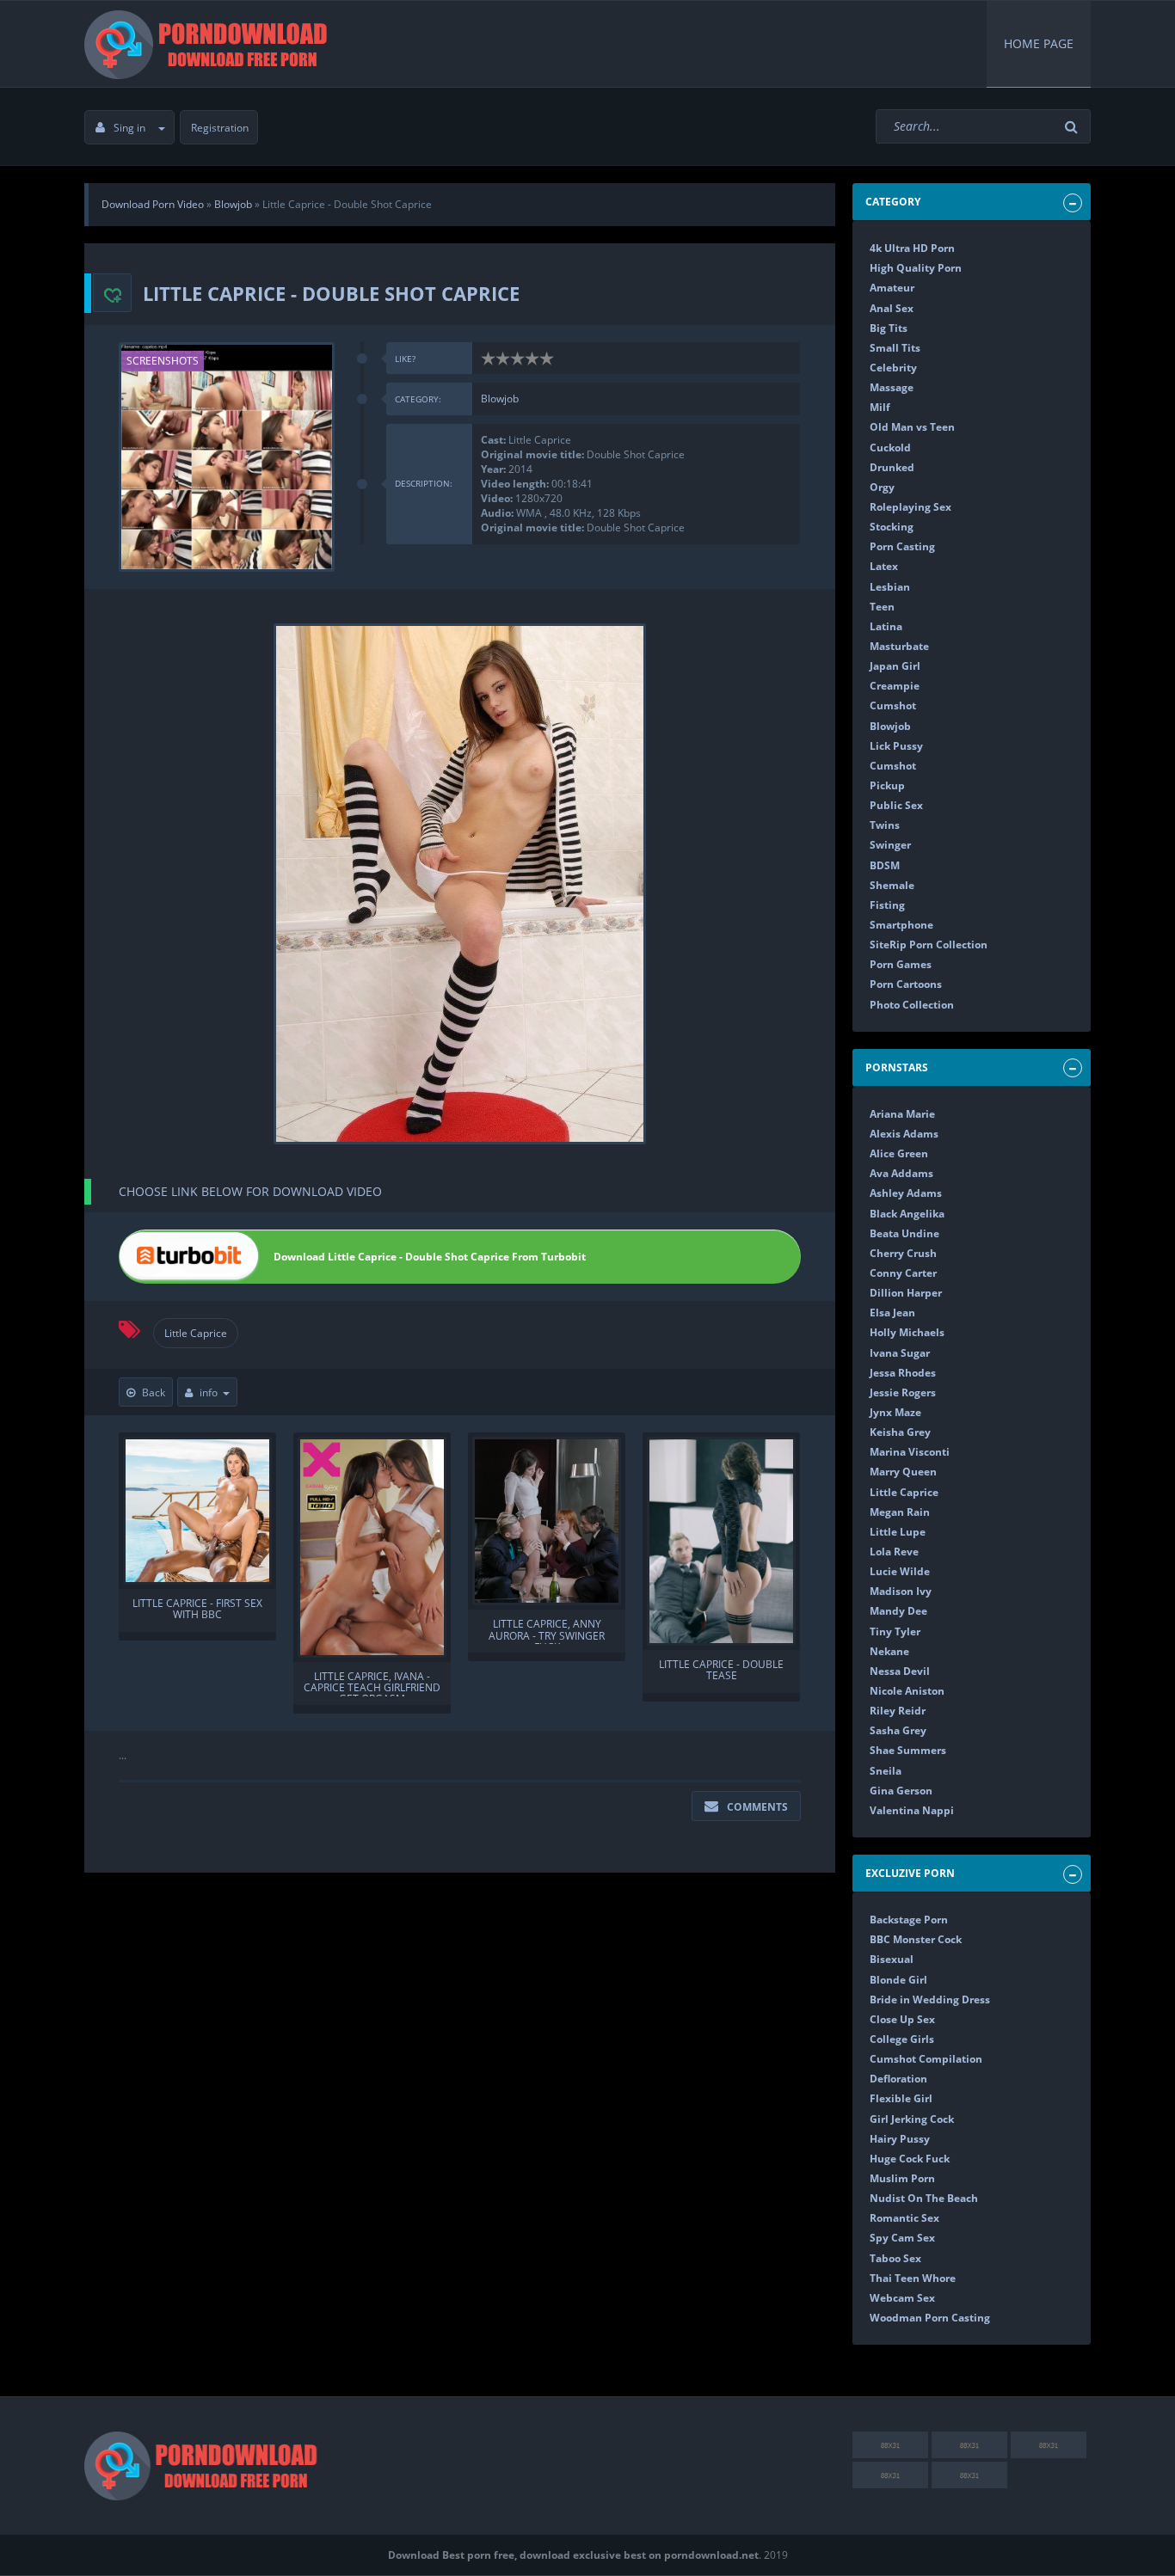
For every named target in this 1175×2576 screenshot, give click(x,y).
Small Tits (895, 348)
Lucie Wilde (900, 1571)
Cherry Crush (903, 1253)
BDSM (885, 865)
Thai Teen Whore (913, 2278)
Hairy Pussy (900, 2139)
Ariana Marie (902, 1114)
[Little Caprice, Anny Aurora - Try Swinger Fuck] (547, 1521)
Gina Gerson (901, 1791)
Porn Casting (902, 546)
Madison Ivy (901, 1591)
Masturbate (899, 646)
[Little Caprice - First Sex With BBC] (197, 1511)
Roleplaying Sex (910, 507)
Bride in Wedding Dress (930, 1999)
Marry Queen (903, 1472)
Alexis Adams (904, 1134)
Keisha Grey (900, 1432)
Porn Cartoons (906, 984)
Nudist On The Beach (924, 2198)
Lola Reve (894, 1552)
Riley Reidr (898, 1711)
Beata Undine (904, 1233)
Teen (882, 607)
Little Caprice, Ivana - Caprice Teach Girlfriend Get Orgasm (372, 1684)
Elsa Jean (892, 1313)
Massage (892, 387)
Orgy (882, 487)
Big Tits (889, 328)
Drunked (892, 467)
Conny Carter (903, 1273)
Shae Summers (908, 1750)
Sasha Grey (898, 1730)
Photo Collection (912, 1005)
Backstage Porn (909, 1920)
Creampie (895, 686)
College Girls (902, 2039)
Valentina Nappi (912, 1810)
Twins (885, 825)
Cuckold (890, 448)
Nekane (889, 1651)
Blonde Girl (898, 1980)
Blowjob (500, 399)
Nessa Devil (900, 1671)
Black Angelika (907, 1214)
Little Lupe (898, 1532)
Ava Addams (901, 1173)
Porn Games (901, 964)
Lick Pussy (896, 746)
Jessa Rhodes (903, 1373)
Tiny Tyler (895, 1631)
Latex (884, 566)
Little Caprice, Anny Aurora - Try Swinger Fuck (547, 1631)
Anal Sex (892, 308)
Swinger (890, 845)
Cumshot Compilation (926, 2059)
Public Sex (896, 805)
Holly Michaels (907, 1332)
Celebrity (893, 368)
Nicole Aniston (907, 1691)
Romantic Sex (904, 2218)
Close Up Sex (902, 2019)
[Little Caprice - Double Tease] (721, 1541)
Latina (886, 626)
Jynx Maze (895, 1412)
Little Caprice (196, 1333)
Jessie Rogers (903, 1392)
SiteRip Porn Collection (929, 945)
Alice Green (899, 1153)
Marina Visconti (910, 1452)
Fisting (887, 905)
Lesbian (890, 587)
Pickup (887, 785)
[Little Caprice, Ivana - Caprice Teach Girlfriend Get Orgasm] (372, 1547)
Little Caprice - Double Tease (721, 1671)
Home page (1039, 43)
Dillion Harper (906, 1293)
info (209, 1392)
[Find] (1073, 127)
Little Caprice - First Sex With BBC (197, 1610)
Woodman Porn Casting (930, 2318)
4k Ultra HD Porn (912, 248)
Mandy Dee (898, 1611)
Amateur (892, 288)
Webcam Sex (902, 2298)
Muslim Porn (902, 2178)
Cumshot (893, 705)
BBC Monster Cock (916, 1939)
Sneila (886, 1771)
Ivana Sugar (900, 1353)
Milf (880, 407)
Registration (220, 128)
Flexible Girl (901, 2098)
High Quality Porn (916, 268)
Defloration (898, 2079)
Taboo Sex (895, 2258)
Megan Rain (900, 1512)
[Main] (209, 44)
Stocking (892, 527)
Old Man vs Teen (912, 427)
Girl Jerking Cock (912, 2119)
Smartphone (901, 925)
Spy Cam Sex (902, 2238)
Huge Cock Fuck (910, 2159)
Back (154, 1392)
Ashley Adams (906, 1193)
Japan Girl (895, 666)
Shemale (892, 885)
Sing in (129, 128)
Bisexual (892, 1959)
